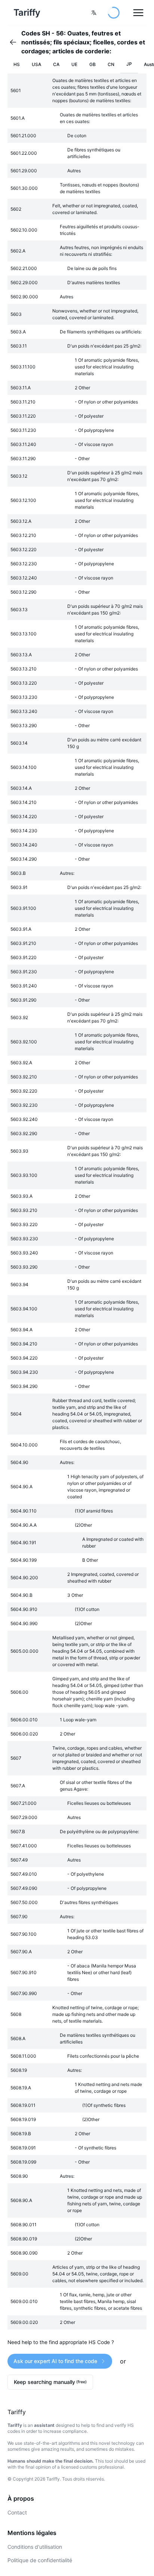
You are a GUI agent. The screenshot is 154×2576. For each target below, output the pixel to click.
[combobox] (94, 13)
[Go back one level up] (15, 42)
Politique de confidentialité (40, 2560)
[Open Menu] (138, 13)
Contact (17, 2512)
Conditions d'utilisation (35, 2547)
